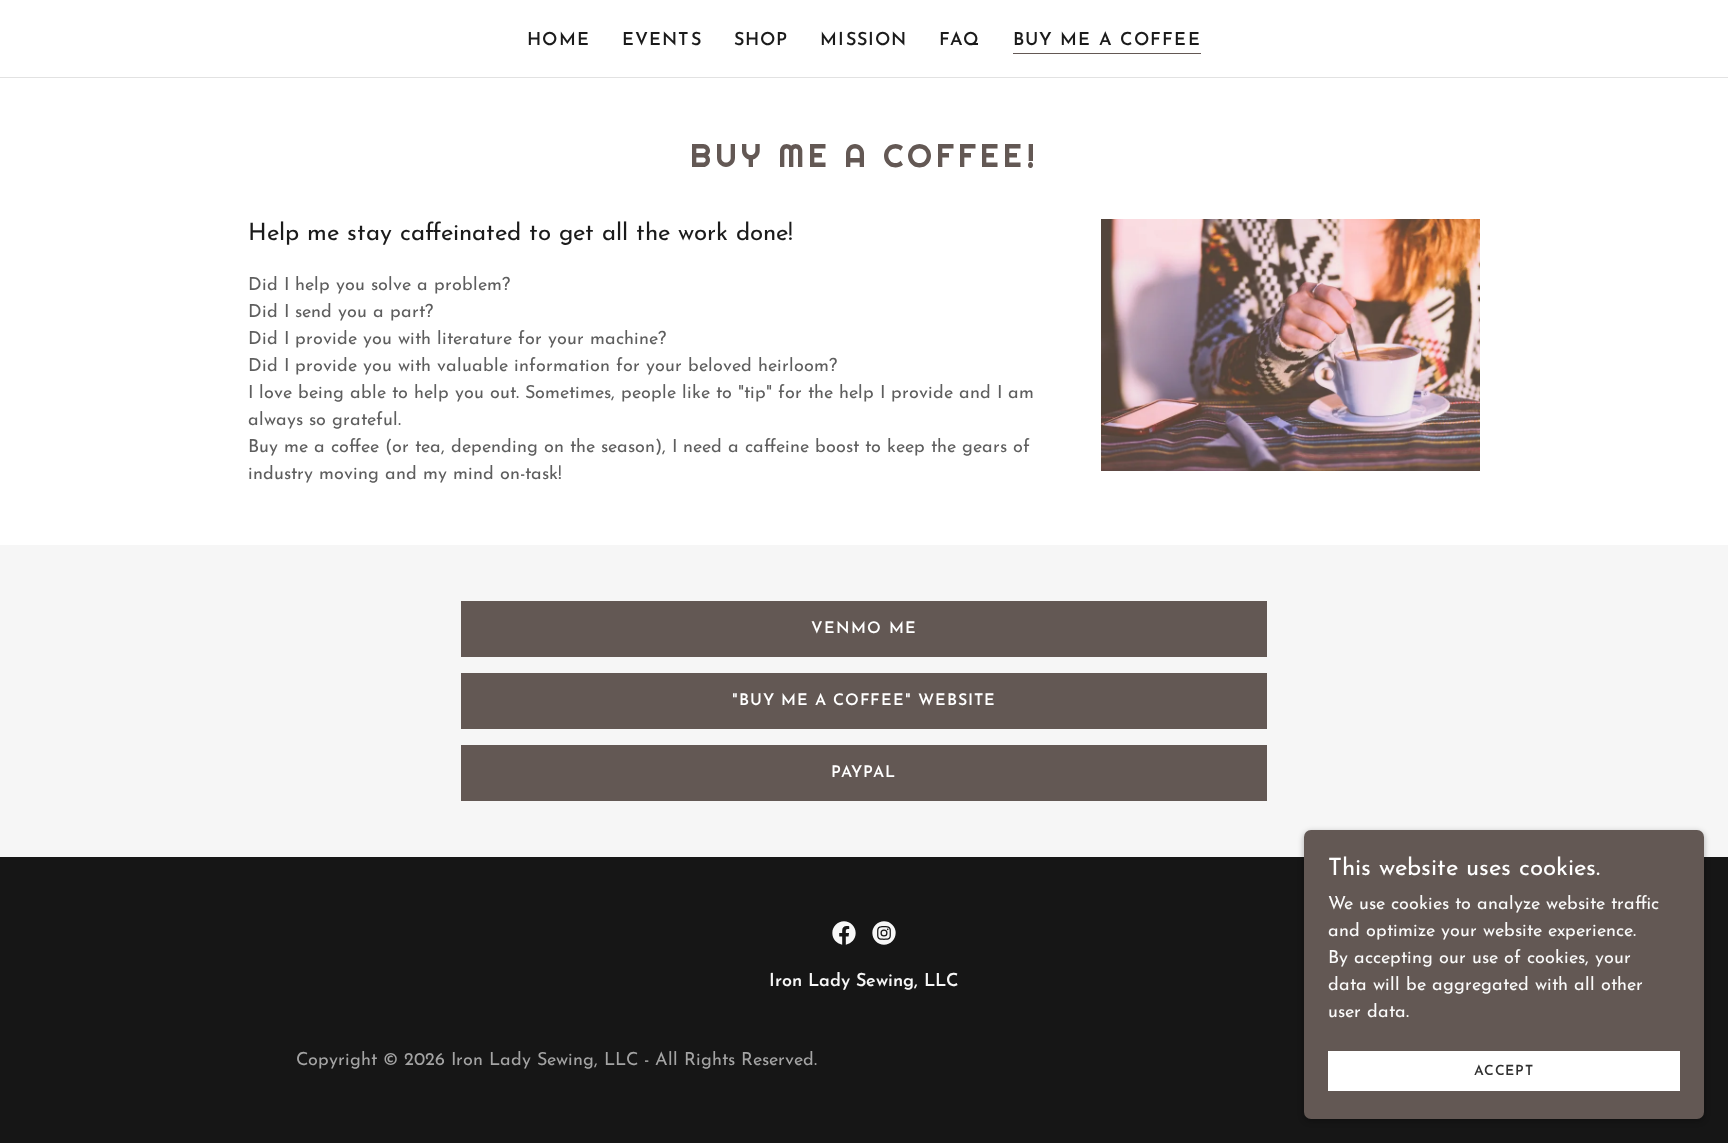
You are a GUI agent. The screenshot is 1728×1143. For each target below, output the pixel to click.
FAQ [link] (959, 41)
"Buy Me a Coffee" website (863, 701)
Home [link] (558, 41)
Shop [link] (761, 41)
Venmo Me (863, 629)
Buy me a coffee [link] (1107, 41)
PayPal (863, 773)
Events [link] (662, 41)
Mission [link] (863, 41)
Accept (1504, 1071)
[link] (844, 933)
